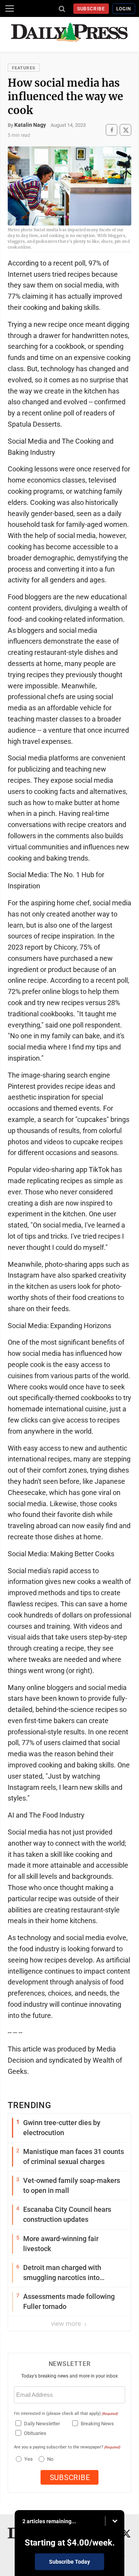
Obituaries (35, 2433)
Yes (28, 2459)
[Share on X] (125, 130)
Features (24, 68)
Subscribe (91, 9)
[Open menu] (10, 8)
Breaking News (97, 2424)
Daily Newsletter (42, 2424)
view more (67, 2324)
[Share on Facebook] (112, 130)
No (50, 2459)
